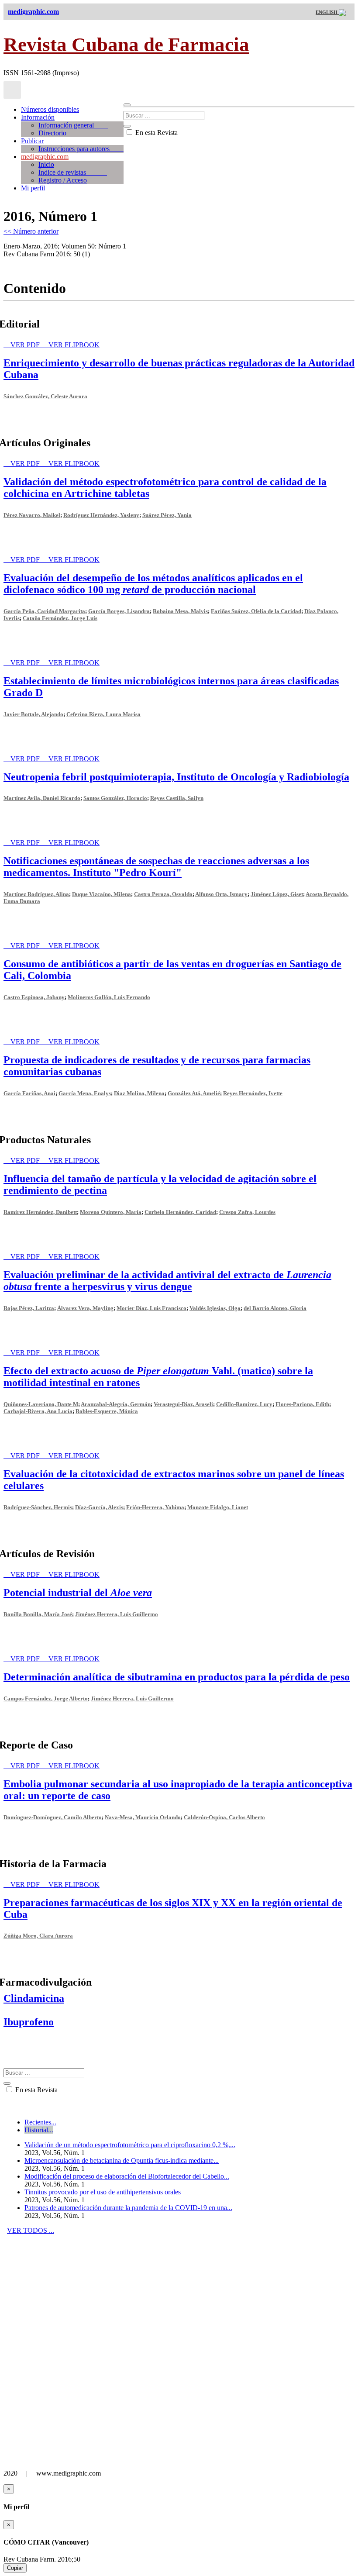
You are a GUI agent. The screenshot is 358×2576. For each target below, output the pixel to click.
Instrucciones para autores (81, 149)
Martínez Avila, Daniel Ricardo (42, 798)
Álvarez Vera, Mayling (85, 1308)
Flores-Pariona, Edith (302, 1404)
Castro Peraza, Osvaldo (163, 894)
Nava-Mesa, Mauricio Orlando (143, 1817)
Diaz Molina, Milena (139, 1093)
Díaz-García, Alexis (99, 1507)
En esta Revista (156, 133)
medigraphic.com (45, 157)
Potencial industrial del (78, 1593)
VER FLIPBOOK (74, 345)
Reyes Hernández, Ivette (253, 1093)
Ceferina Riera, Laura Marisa (103, 714)
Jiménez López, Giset (277, 894)
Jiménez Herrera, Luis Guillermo (117, 1614)
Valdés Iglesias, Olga (215, 1308)
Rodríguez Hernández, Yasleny (101, 515)
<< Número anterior (31, 231)
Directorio (52, 133)
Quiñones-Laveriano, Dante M (41, 1404)
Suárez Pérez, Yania (167, 515)
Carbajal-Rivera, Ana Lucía (38, 1411)
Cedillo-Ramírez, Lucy (244, 1404)
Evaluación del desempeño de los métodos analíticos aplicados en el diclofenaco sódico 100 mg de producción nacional (153, 584)
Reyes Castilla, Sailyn (177, 798)
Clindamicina (34, 1998)
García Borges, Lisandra (119, 611)
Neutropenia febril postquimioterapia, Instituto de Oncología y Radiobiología (176, 777)
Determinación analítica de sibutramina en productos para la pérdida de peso (177, 1677)
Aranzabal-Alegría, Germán (116, 1404)
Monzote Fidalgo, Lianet (218, 1507)
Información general (73, 125)
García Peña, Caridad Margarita (44, 611)
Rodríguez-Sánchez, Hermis (38, 1507)
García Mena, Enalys (85, 1093)
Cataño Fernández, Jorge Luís (60, 618)
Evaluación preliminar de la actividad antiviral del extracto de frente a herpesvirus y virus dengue (167, 1281)
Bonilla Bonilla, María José (38, 1614)
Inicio (46, 164)
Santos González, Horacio (115, 798)
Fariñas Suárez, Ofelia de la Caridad (256, 611)
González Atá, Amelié (194, 1093)
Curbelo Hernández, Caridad (180, 1212)
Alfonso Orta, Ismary (221, 894)
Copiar (15, 2568)
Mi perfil (33, 188)
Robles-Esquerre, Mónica (107, 1411)
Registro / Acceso (63, 180)
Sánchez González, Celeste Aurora (45, 396)
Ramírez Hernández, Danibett (40, 1212)
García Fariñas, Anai (29, 1093)
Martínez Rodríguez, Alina (36, 894)
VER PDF (26, 345)
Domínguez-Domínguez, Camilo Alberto (53, 1817)
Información (38, 117)
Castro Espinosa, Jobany (34, 997)
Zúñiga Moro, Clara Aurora (38, 1936)
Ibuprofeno (29, 2022)
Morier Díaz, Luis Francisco (151, 1308)
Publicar (32, 141)
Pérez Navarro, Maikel (32, 515)
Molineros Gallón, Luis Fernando (109, 997)
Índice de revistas (73, 172)
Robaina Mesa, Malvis (180, 611)
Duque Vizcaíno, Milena (102, 894)
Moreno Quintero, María (111, 1212)
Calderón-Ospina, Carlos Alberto (224, 1817)
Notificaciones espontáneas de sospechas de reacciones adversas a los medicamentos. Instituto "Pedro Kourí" (156, 867)
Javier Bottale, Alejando (33, 714)
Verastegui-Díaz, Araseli (183, 1404)
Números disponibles (50, 109)
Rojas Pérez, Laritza (29, 1308)
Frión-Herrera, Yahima (155, 1507)
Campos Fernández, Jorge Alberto (46, 1698)
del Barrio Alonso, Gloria (275, 1308)
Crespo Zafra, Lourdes (247, 1212)
